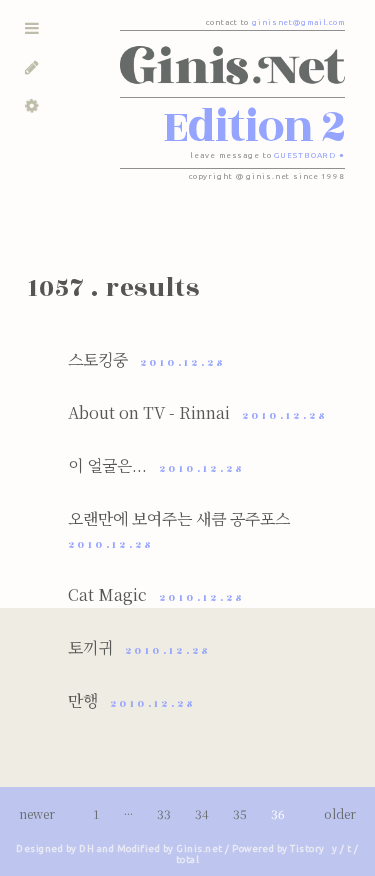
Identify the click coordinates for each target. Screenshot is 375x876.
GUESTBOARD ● (309, 155)
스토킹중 (147, 359)
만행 (132, 700)
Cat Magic (157, 594)
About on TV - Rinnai (198, 412)
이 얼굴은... (157, 465)
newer (38, 813)
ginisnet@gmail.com (298, 22)
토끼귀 (140, 647)
